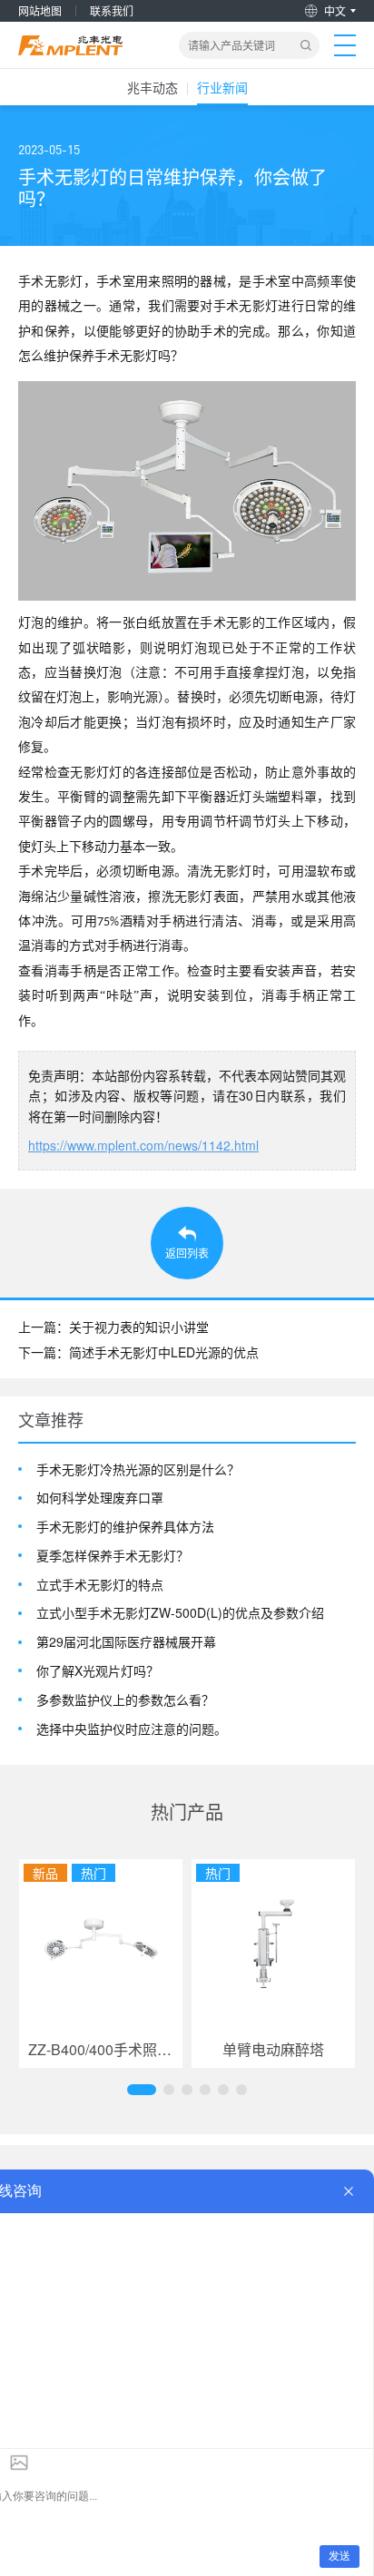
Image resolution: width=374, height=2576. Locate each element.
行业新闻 (222, 87)
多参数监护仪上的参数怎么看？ (125, 1700)
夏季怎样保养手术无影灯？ (113, 1556)
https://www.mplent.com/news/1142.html (143, 1145)
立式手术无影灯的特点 (100, 1585)
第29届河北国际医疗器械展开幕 (126, 1642)
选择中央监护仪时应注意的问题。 (132, 1729)
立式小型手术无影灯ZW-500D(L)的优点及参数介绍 (180, 1613)
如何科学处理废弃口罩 (100, 1498)
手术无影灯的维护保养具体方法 (125, 1527)
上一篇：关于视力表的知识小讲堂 (113, 1327)
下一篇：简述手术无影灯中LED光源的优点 (138, 1352)
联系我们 (112, 10)
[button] (142, 2090)
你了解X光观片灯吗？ (98, 1671)
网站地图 (40, 10)
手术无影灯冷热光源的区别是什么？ (138, 1469)
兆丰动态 (153, 87)
